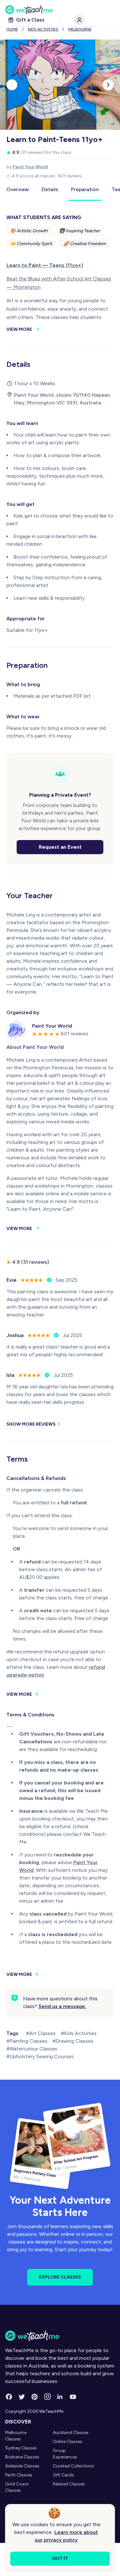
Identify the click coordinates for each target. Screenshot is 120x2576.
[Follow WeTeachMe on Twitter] (22, 2397)
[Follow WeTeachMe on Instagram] (47, 2397)
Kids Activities (43, 29)
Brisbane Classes (22, 2457)
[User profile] (79, 20)
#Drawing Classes (73, 2041)
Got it (60, 2558)
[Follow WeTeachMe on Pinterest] (35, 2397)
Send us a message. (62, 2006)
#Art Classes (41, 2033)
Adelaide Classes (22, 2466)
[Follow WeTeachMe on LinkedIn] (60, 2397)
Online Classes (68, 2442)
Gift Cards (63, 2475)
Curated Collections (73, 2466)
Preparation (85, 189)
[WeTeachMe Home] (60, 2336)
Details (50, 189)
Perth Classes (19, 2475)
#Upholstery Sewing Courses (40, 2056)
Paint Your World (30, 167)
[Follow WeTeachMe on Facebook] (9, 2397)
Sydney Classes (21, 2448)
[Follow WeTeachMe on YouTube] (73, 2397)
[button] (12, 85)
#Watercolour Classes (32, 2049)
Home (12, 29)
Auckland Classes (71, 2433)
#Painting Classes (27, 2041)
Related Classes (69, 2484)
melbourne (80, 29)
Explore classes (60, 2277)
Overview (18, 189)
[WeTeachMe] (60, 10)
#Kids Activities (79, 2033)
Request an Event (60, 847)
